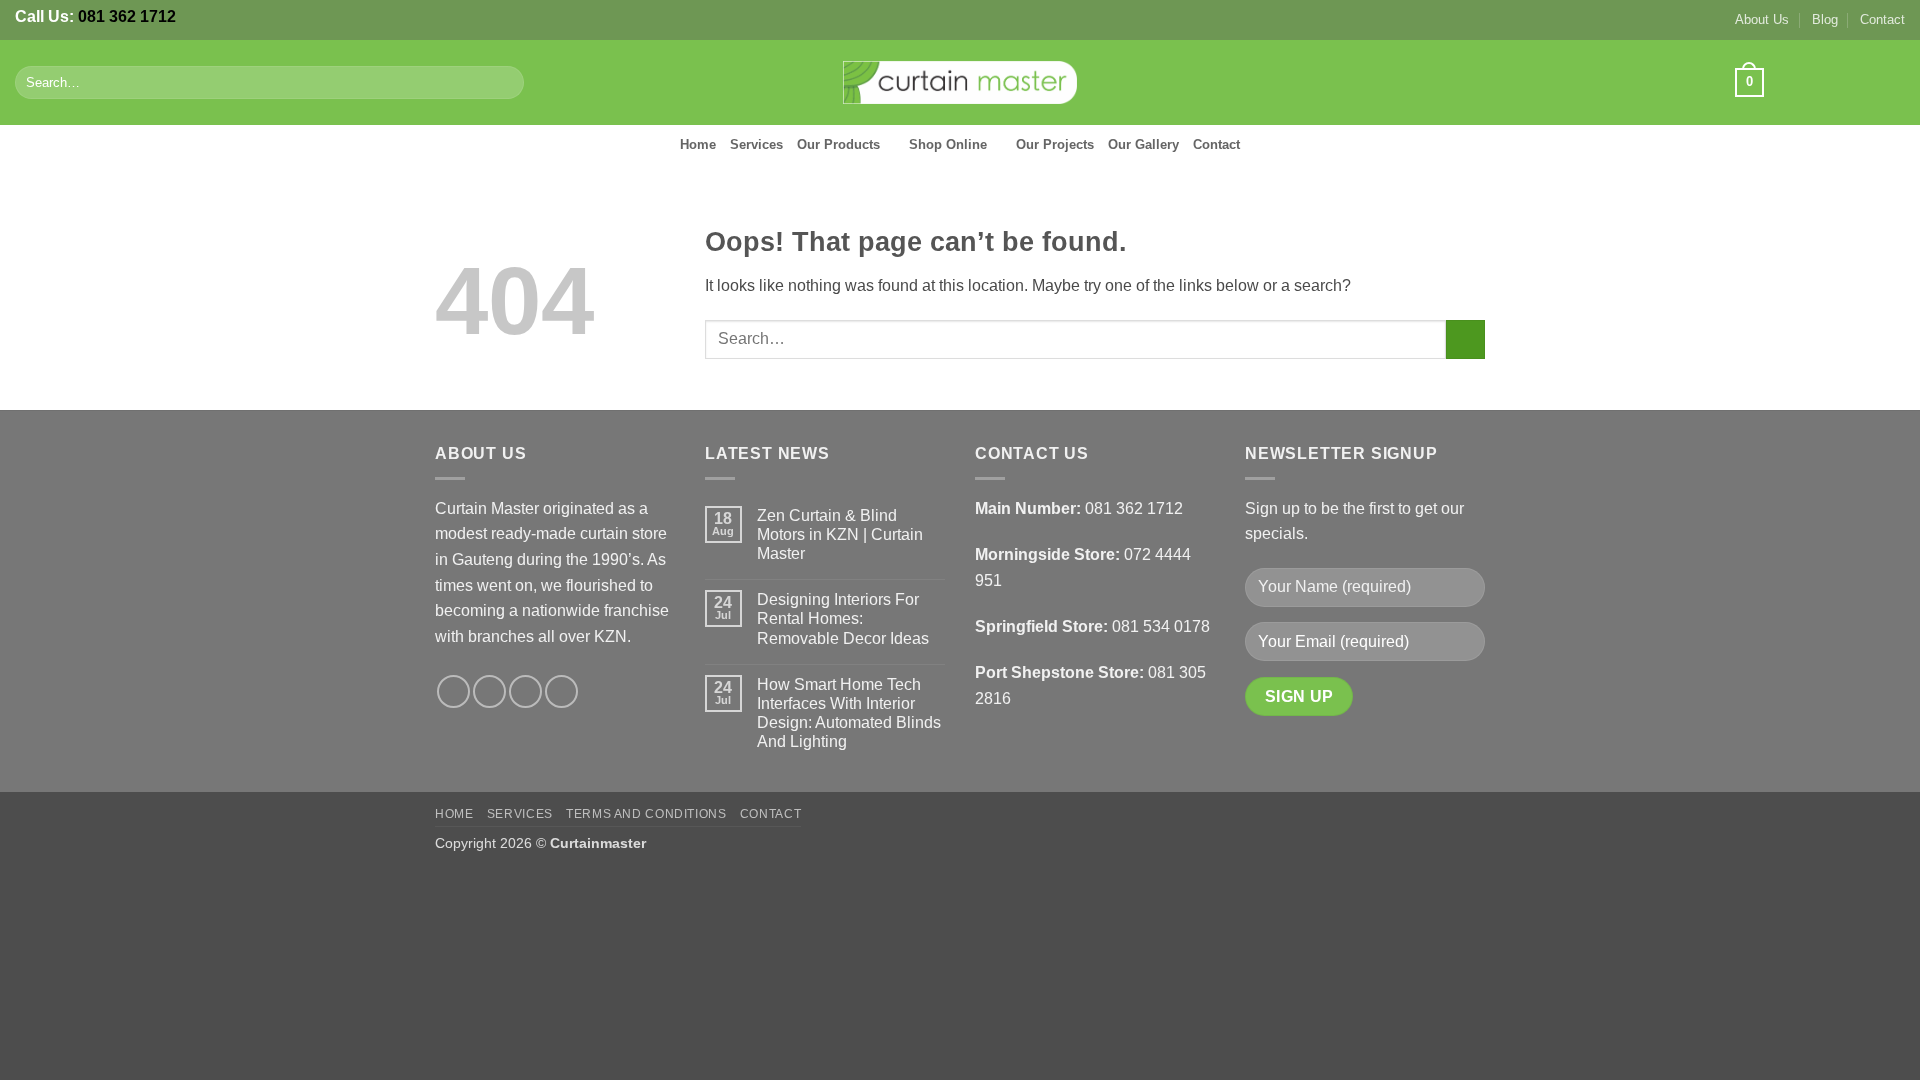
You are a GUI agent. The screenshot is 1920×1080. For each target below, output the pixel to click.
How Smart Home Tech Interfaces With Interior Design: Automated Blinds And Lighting (849, 713)
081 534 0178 (1161, 626)
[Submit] (504, 83)
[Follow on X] (1840, 82)
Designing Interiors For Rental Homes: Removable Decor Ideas (843, 618)
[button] (1749, 83)
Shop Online (948, 144)
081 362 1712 (127, 16)
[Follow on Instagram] (1814, 82)
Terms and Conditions (646, 814)
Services (756, 144)
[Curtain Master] (960, 83)
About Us (1762, 19)
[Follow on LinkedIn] (1892, 82)
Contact (1882, 19)
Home (698, 144)
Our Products (838, 144)
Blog (1825, 19)
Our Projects (1055, 144)
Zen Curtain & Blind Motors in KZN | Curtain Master (840, 534)
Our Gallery (1143, 144)
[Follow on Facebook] (1787, 82)
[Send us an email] (1866, 82)
